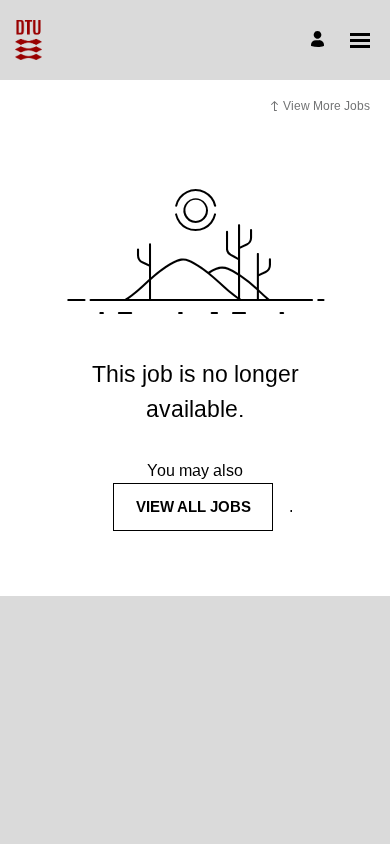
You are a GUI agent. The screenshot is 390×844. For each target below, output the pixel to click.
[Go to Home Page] (28, 40)
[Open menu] (360, 40)
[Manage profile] (320, 40)
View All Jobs (193, 506)
